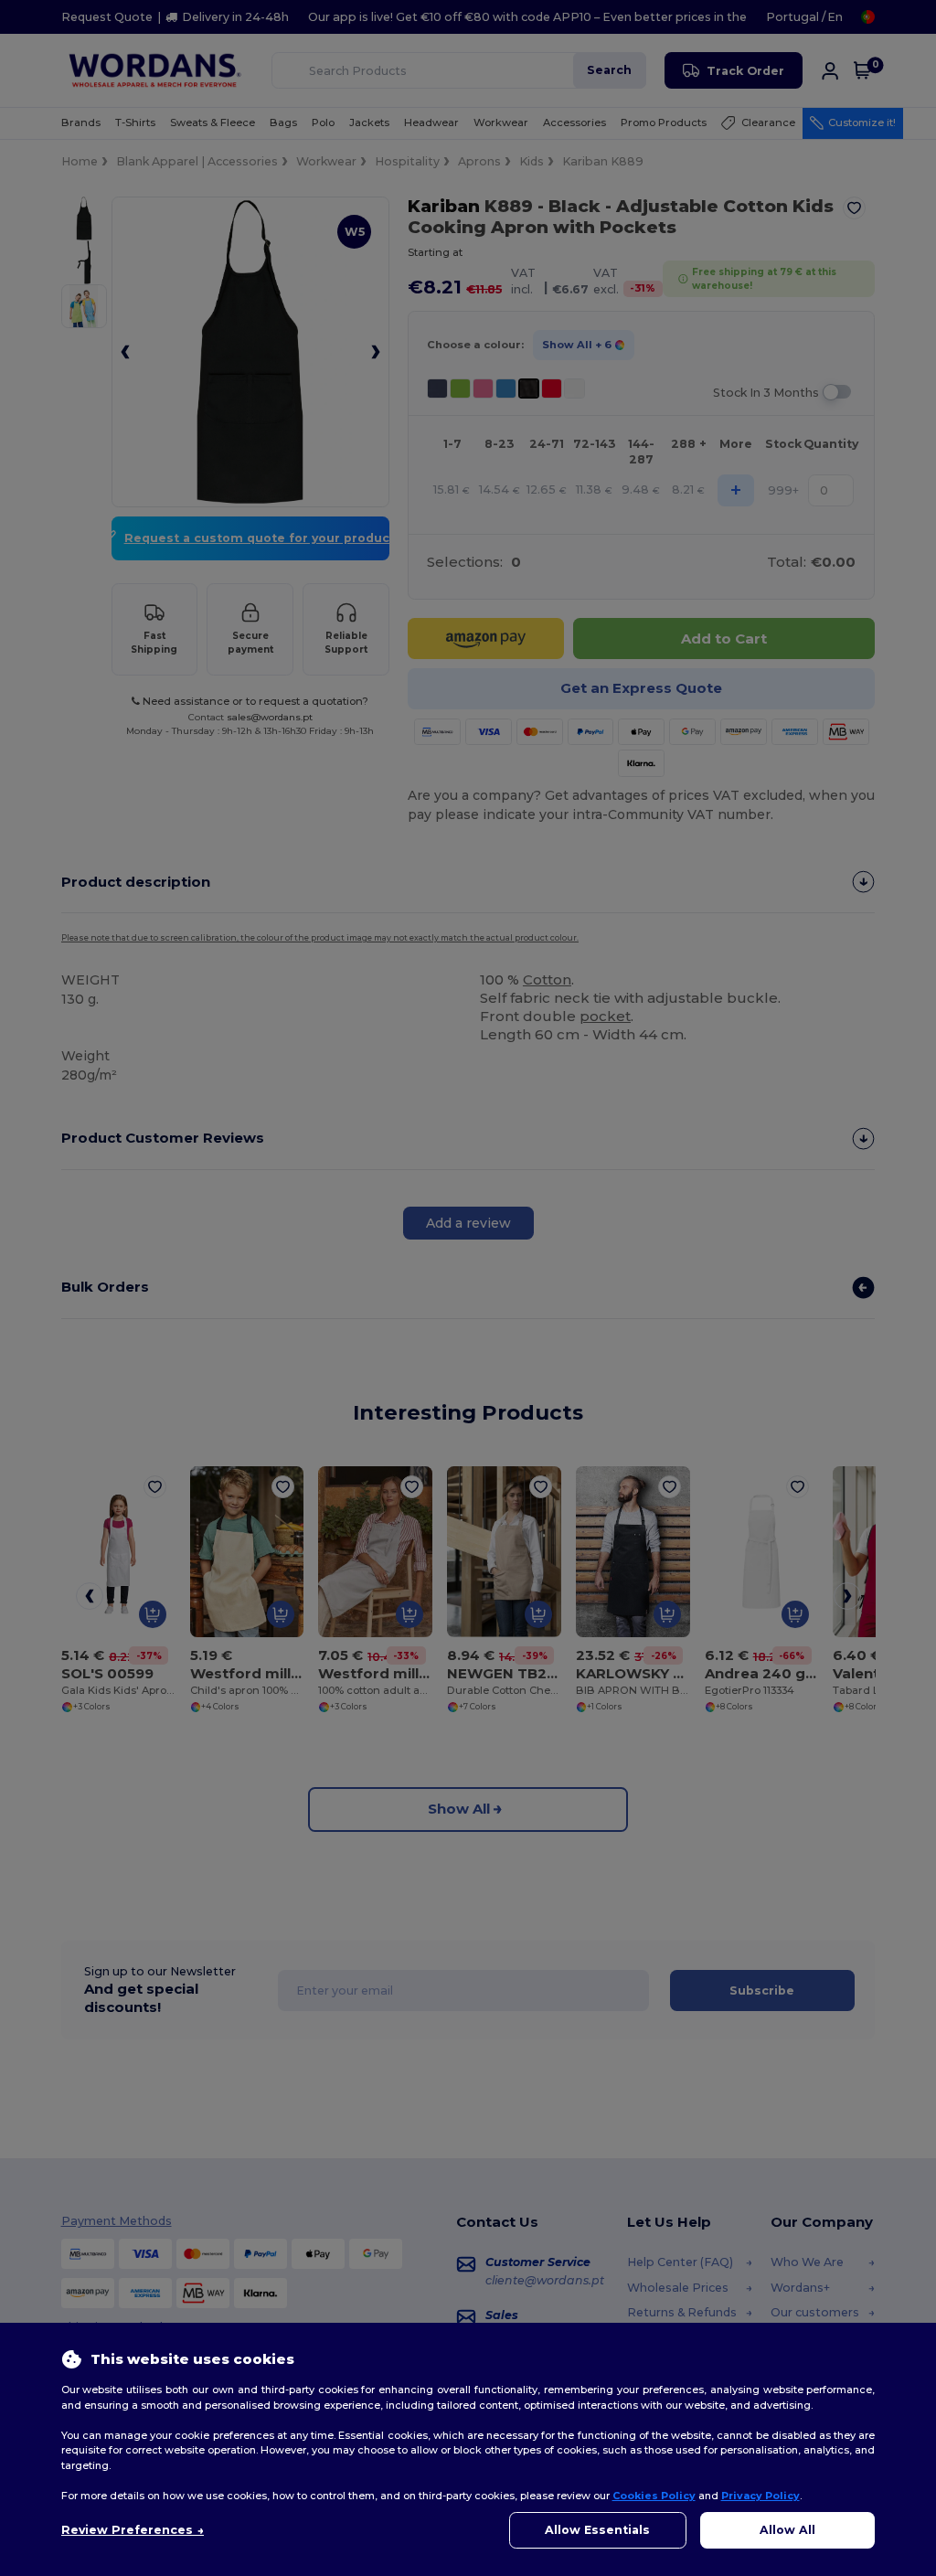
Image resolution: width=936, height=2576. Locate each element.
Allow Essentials (597, 2530)
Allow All (787, 2530)
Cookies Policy (654, 2496)
